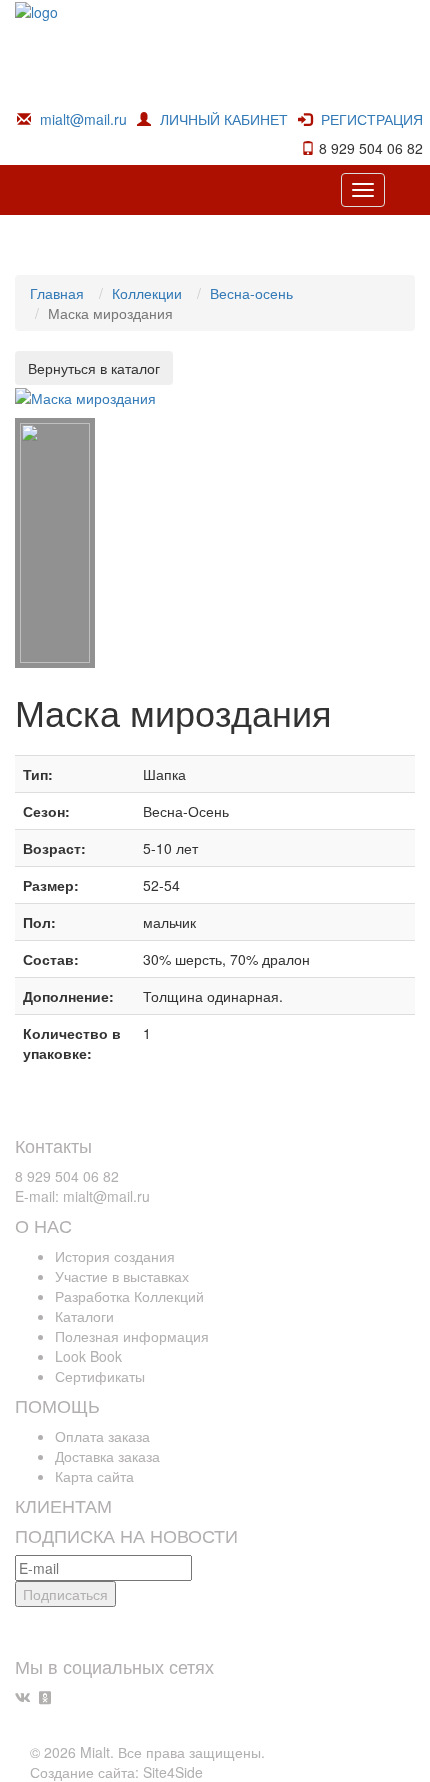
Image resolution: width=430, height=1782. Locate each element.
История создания (115, 1256)
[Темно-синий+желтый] (55, 543)
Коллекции (147, 293)
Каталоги (84, 1316)
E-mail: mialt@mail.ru (82, 1196)
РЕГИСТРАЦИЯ (372, 119)
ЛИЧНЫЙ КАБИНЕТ (224, 119)
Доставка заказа (107, 1456)
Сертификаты (100, 1376)
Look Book (88, 1356)
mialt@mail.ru (83, 119)
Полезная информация (132, 1336)
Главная (57, 293)
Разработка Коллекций (129, 1296)
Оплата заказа (102, 1436)
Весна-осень (251, 293)
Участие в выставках (122, 1276)
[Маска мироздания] (85, 395)
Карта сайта (94, 1476)
